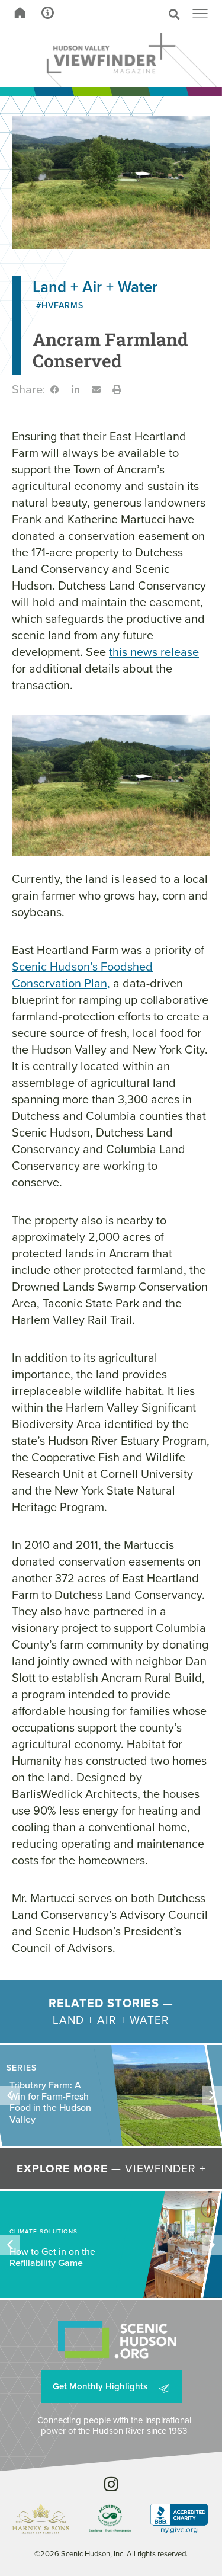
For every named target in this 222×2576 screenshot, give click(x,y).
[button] (133, 14)
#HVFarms (60, 305)
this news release (154, 652)
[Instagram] (111, 2484)
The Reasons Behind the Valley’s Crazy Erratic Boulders (52, 2102)
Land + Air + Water (95, 287)
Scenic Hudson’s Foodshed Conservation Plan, (82, 975)
